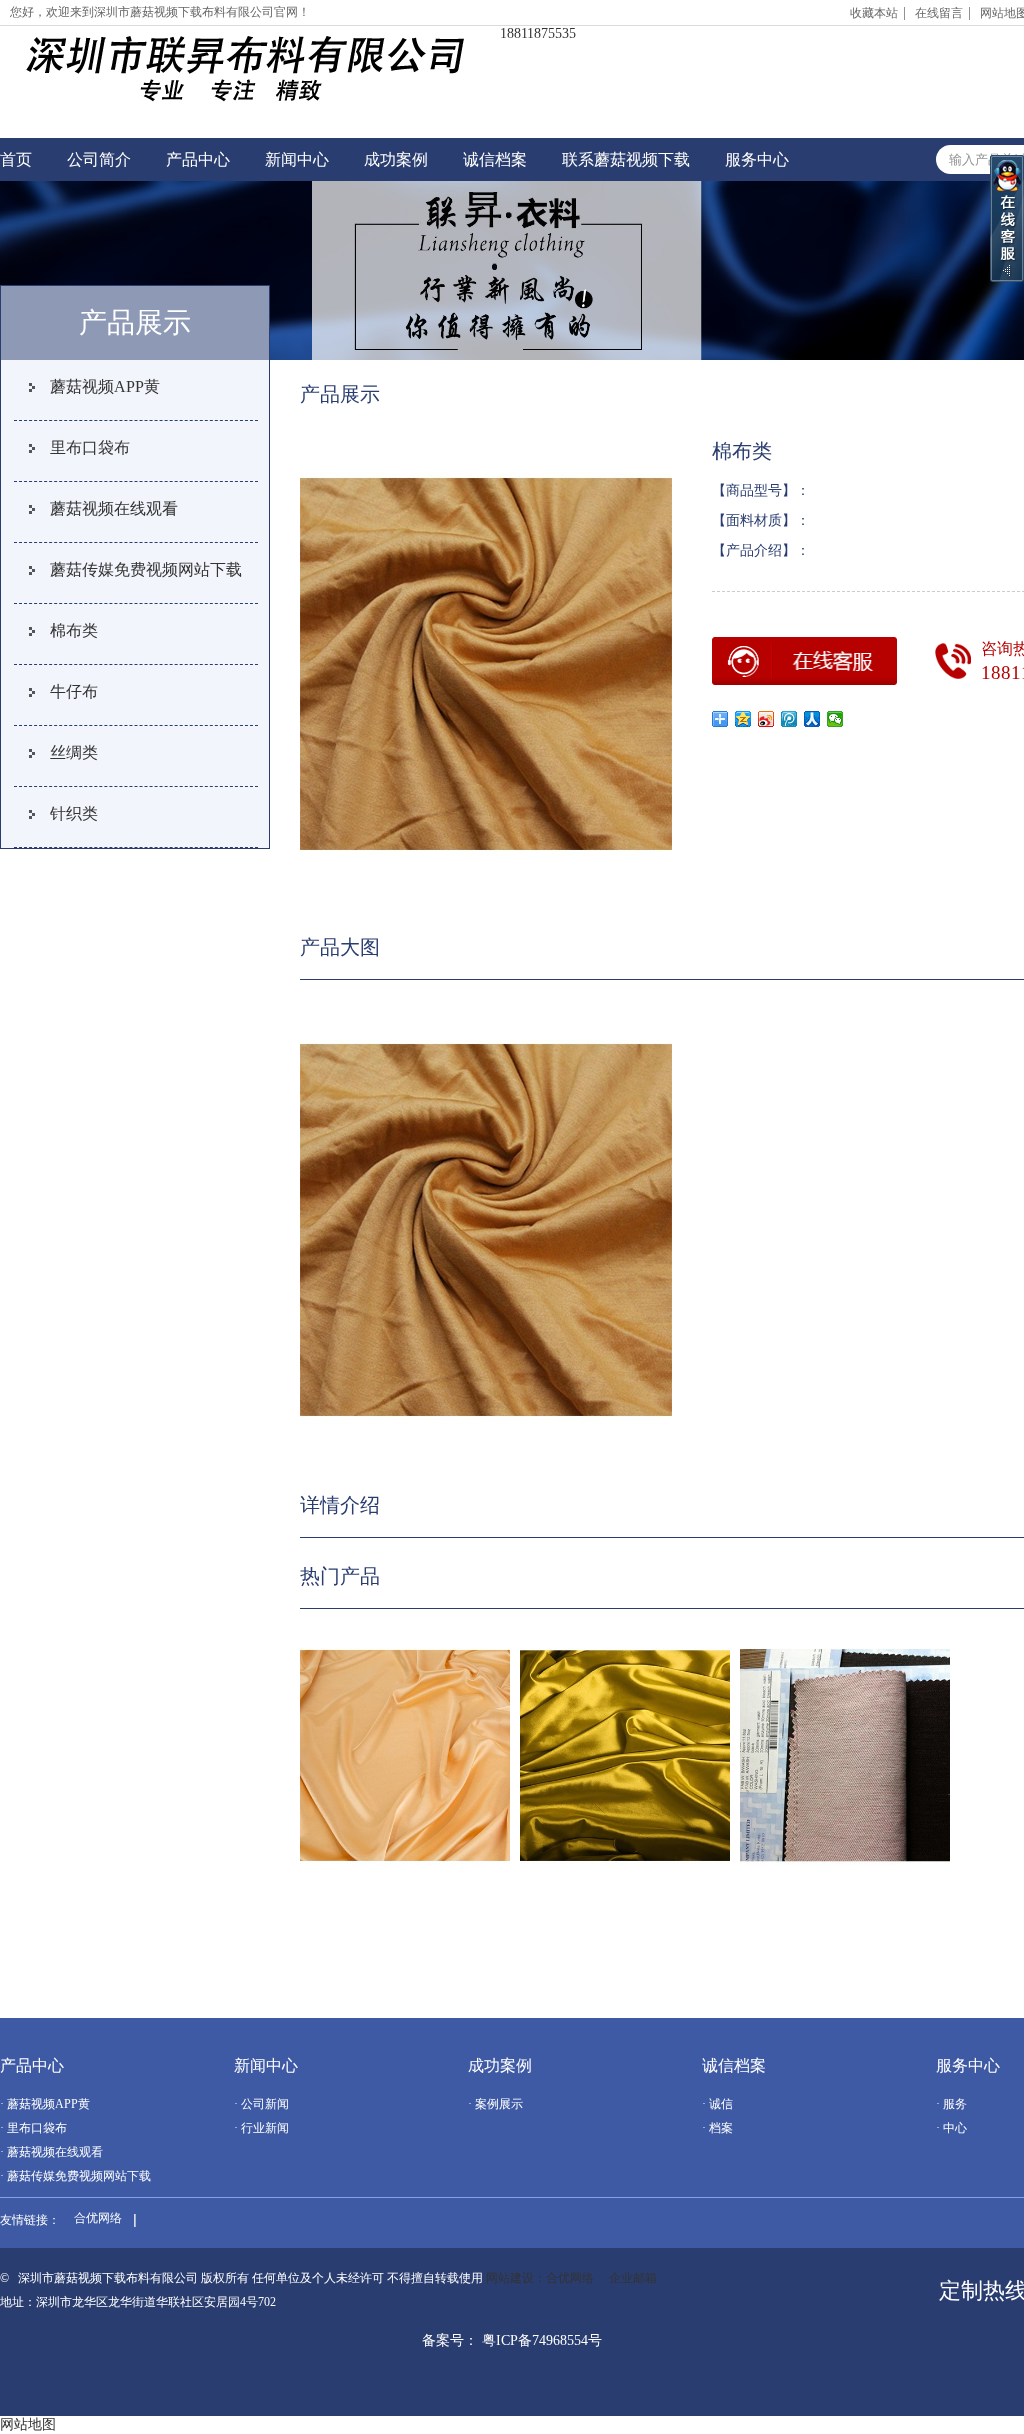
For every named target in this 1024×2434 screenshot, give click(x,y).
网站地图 (28, 2424)
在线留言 (939, 13)
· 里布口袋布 (33, 2128)
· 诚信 (717, 2104)
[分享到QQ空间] (743, 719)
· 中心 (951, 2128)
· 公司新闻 (261, 2104)
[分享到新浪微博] (766, 719)
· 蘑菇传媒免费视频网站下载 (75, 2176)
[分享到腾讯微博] (789, 719)
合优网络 (98, 2218)
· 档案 (717, 2128)
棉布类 (74, 630)
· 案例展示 (495, 2104)
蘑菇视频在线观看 (114, 508)
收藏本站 (874, 13)
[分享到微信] (835, 719)
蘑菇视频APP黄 (105, 386)
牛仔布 (74, 691)
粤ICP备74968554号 (542, 2340)
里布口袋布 (90, 447)
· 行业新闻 (261, 2128)
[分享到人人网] (812, 719)
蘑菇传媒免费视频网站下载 (146, 569)
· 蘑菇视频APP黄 (45, 2104)
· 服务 (951, 2104)
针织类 (74, 813)
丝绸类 (74, 752)
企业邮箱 (633, 2278)
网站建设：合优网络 (540, 2278)
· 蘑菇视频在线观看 (51, 2152)
